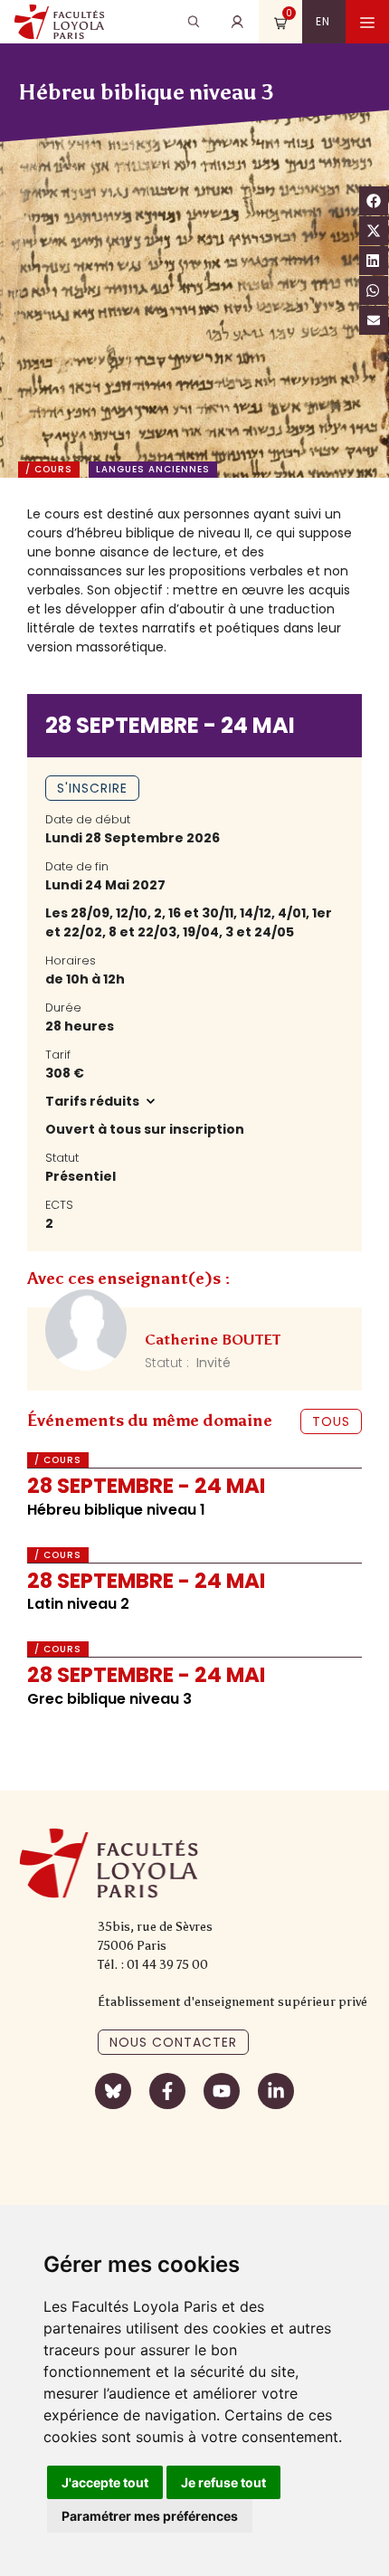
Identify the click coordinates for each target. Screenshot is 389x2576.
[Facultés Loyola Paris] (59, 22)
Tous (331, 1421)
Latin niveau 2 (78, 1604)
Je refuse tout (223, 2482)
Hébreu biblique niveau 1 (116, 1510)
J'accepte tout (105, 2482)
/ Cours (49, 470)
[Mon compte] (237, 22)
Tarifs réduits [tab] (94, 1101)
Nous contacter (173, 2042)
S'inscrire (92, 788)
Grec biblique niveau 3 (109, 1699)
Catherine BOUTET (213, 1340)
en (323, 21)
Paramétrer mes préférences (150, 2516)
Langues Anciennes (153, 470)
